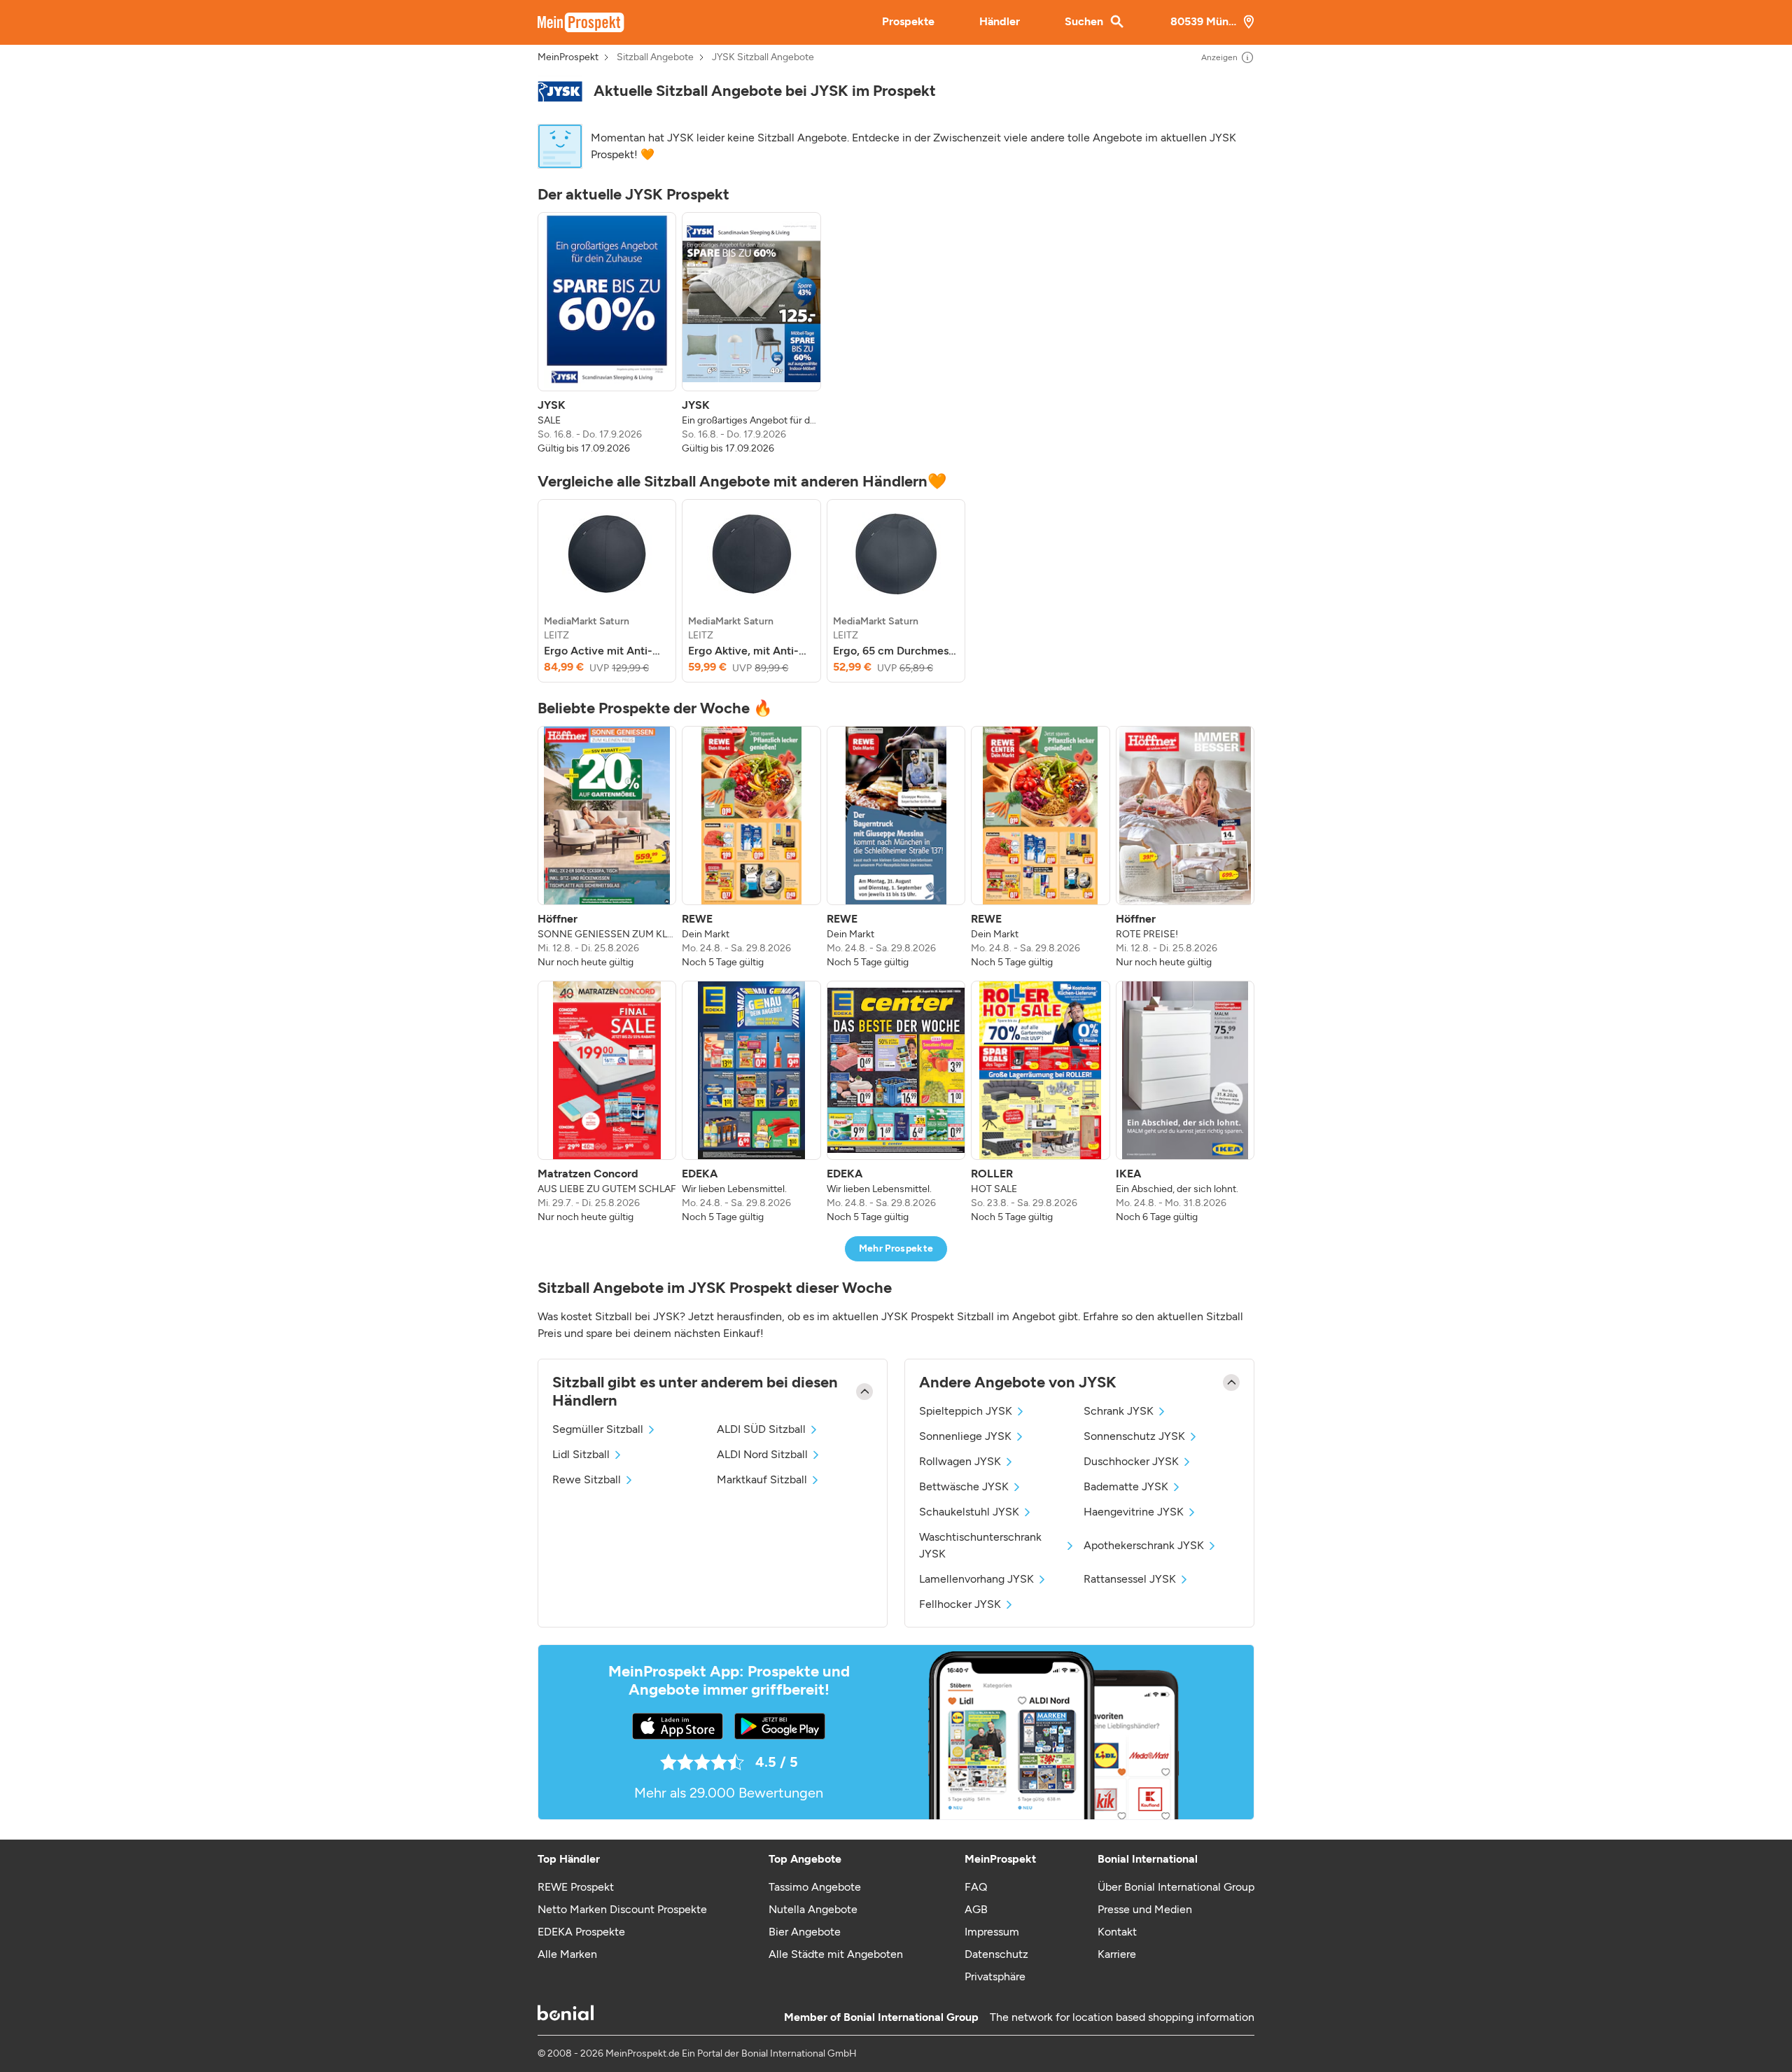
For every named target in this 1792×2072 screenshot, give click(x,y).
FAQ (976, 1887)
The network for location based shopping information (1122, 2017)
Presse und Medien (1145, 1909)
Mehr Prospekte (896, 1248)
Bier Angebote (805, 1932)
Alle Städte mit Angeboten (836, 1954)
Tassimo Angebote (815, 1887)
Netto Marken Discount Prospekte (622, 1909)
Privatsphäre (995, 1976)
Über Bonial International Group (1176, 1887)
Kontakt (1117, 1932)
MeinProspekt (568, 57)
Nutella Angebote (813, 1909)
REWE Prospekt (576, 1887)
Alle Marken (567, 1954)
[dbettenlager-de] (560, 91)
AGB (976, 1909)
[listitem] (607, 334)
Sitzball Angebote (655, 57)
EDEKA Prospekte (581, 1932)
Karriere (1117, 1954)
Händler (1000, 21)
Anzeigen (1219, 57)
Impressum (992, 1932)
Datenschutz (996, 1954)
